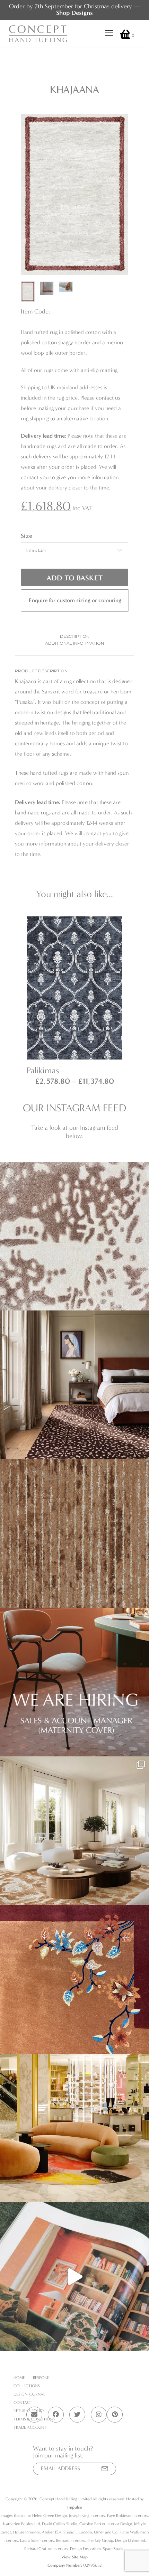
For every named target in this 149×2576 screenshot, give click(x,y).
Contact (23, 2402)
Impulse (74, 2507)
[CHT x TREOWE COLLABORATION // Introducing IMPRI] (74, 1831)
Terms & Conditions (34, 2419)
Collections (27, 2386)
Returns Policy (29, 2411)
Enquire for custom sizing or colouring (75, 600)
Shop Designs (74, 13)
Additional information (74, 643)
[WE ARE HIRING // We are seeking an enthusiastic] (74, 1682)
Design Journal (29, 2394)
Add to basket (74, 578)
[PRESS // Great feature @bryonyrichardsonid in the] (74, 2277)
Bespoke (41, 2378)
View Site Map (74, 2557)
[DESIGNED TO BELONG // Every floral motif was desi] (74, 1979)
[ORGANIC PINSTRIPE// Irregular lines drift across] (74, 1533)
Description (75, 636)
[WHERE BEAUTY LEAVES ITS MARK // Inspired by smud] (74, 2128)
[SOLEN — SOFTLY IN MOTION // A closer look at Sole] (74, 1236)
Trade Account (30, 2427)
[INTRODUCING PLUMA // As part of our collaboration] (74, 1385)
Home (19, 2378)
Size (27, 536)
